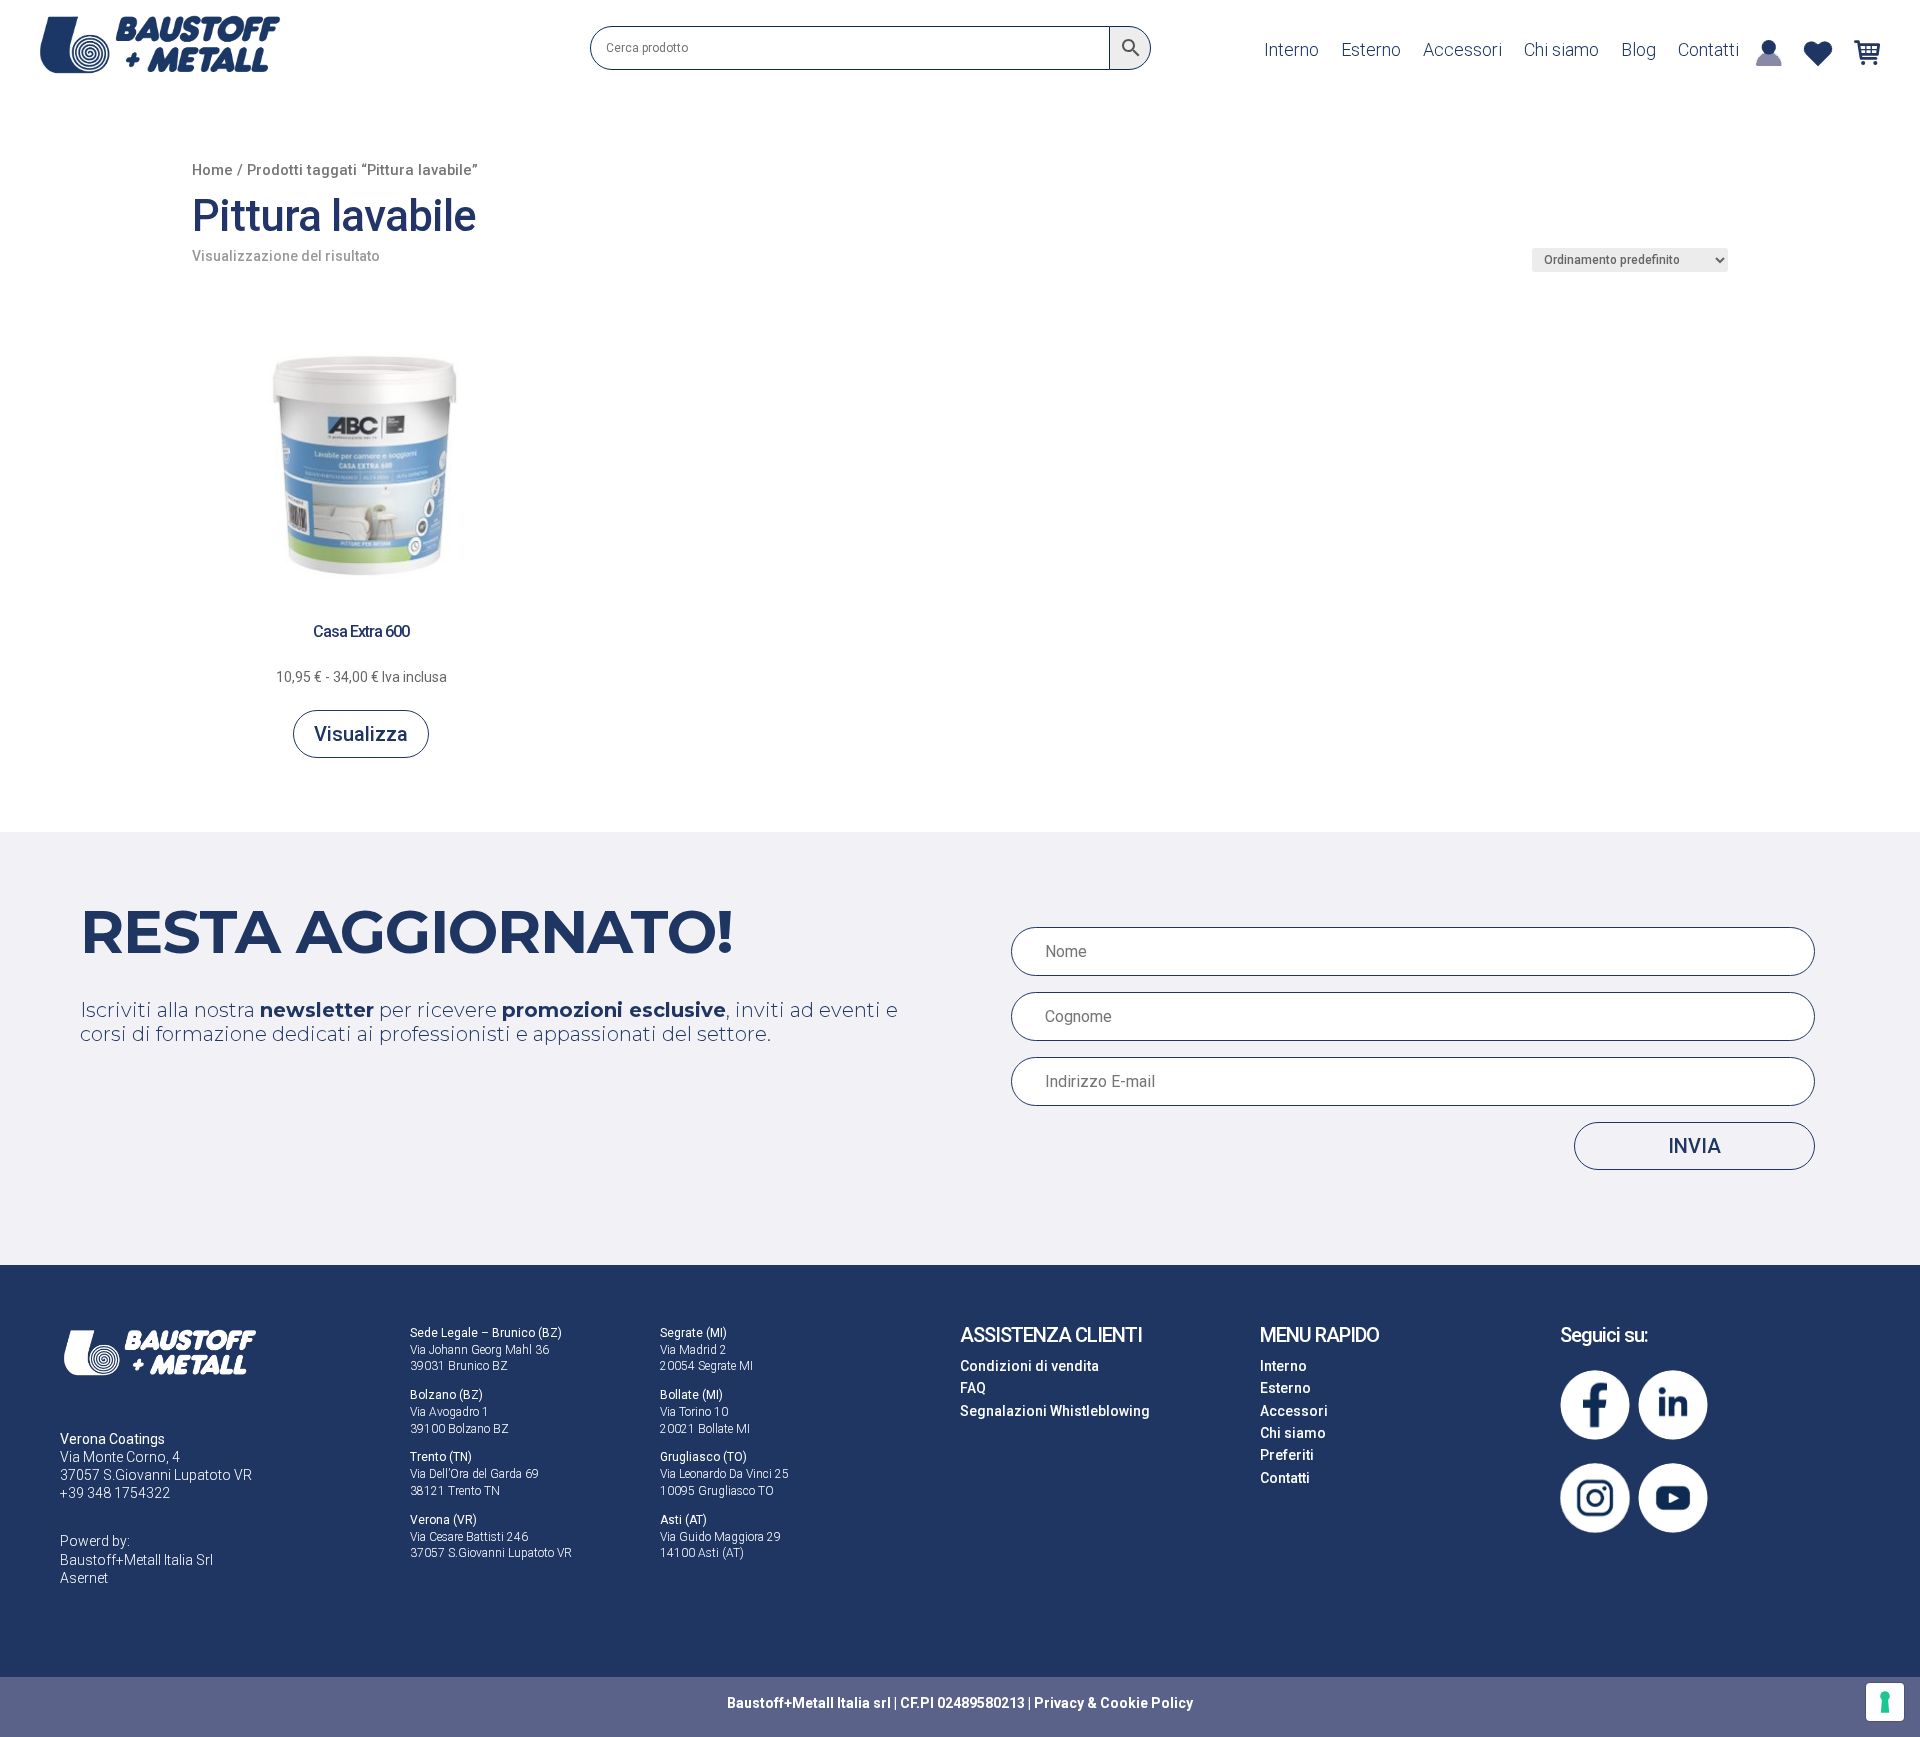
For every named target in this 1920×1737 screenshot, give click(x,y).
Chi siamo (1561, 51)
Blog (1638, 51)
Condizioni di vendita (1029, 1366)
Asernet (84, 1578)
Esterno (1371, 51)
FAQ (973, 1388)
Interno (1291, 51)
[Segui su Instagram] (1595, 1498)
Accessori (1462, 51)
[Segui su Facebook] (1595, 1405)
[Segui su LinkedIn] (1673, 1405)
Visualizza (361, 734)
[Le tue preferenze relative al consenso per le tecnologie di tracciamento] (1885, 1702)
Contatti (1708, 51)
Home (212, 170)
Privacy (1059, 1703)
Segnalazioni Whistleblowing (1055, 1411)
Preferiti (1287, 1455)
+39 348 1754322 (115, 1493)
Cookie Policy (1146, 1703)
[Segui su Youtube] (1673, 1498)
